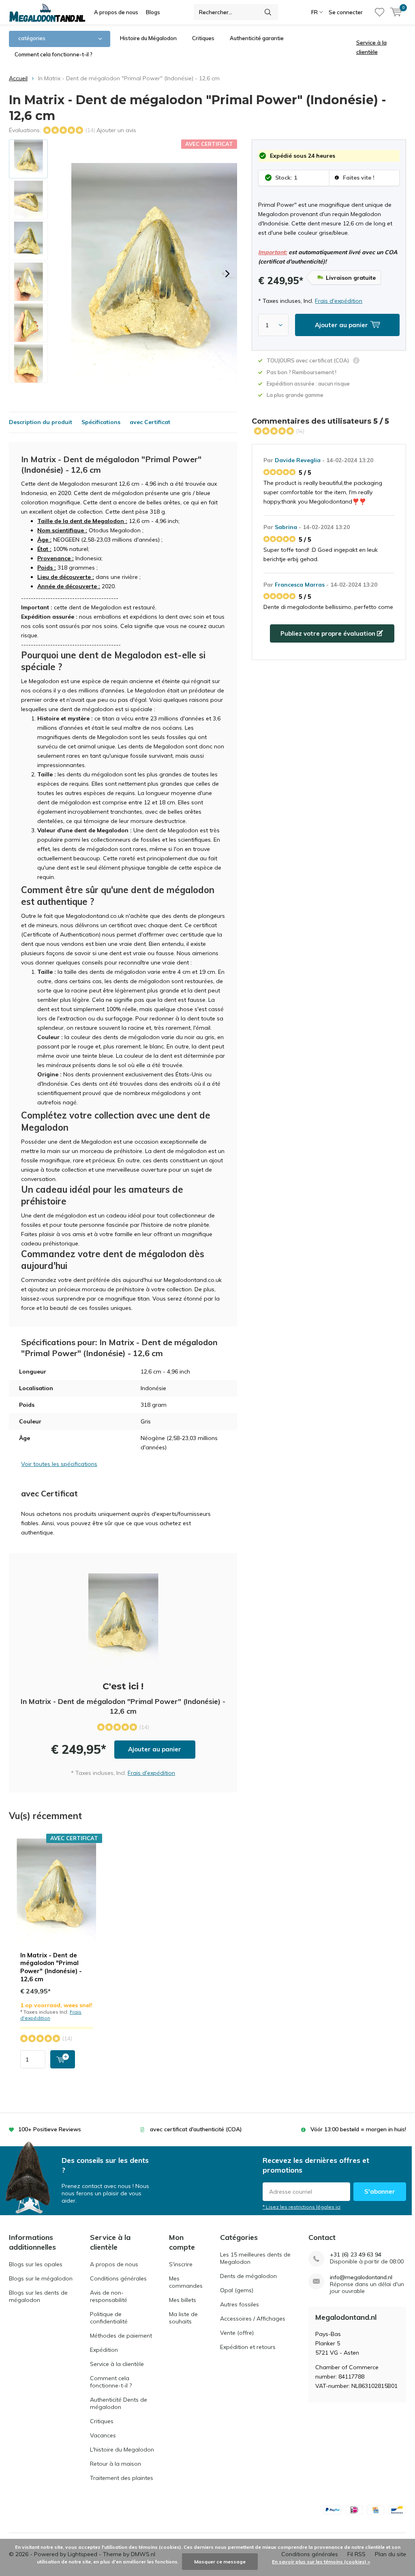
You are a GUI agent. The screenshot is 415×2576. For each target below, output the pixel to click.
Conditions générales (118, 2278)
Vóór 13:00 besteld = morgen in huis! (358, 2129)
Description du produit (41, 422)
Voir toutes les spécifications (59, 1464)
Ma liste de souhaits (183, 2318)
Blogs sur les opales (36, 2264)
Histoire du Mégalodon (148, 38)
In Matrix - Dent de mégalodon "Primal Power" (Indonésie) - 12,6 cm (51, 1967)
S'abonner (380, 2191)
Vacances (103, 2435)
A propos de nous (116, 12)
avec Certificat (150, 422)
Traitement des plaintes (122, 2478)
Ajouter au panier (155, 1749)
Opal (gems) (237, 2290)
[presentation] (227, 274)
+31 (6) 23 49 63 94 (356, 2255)
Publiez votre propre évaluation (329, 633)
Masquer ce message (220, 2562)
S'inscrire (181, 2264)
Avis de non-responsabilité (109, 2296)
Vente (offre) (237, 2333)
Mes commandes (186, 2282)
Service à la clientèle (117, 2364)
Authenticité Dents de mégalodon (119, 2403)
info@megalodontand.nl (361, 2277)
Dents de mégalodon (248, 2276)
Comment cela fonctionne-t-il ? (53, 54)
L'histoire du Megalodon (122, 2450)
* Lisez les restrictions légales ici (302, 2207)
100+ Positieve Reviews (50, 2129)
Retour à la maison (116, 2464)
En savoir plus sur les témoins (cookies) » (321, 2562)
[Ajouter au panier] (63, 2059)
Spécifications (101, 422)
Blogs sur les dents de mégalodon (38, 2296)
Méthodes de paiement (121, 2336)
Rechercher (268, 12)
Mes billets (183, 2300)
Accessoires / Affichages (253, 2319)
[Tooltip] (356, 361)
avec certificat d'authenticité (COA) (196, 2129)
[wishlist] (380, 12)
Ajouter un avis (116, 130)
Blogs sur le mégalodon (41, 2278)
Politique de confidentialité (109, 2318)
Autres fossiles (240, 2304)
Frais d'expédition (339, 301)
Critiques (203, 38)
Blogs (153, 12)
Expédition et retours (248, 2347)
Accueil (18, 78)
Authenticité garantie (257, 38)
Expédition (104, 2350)
